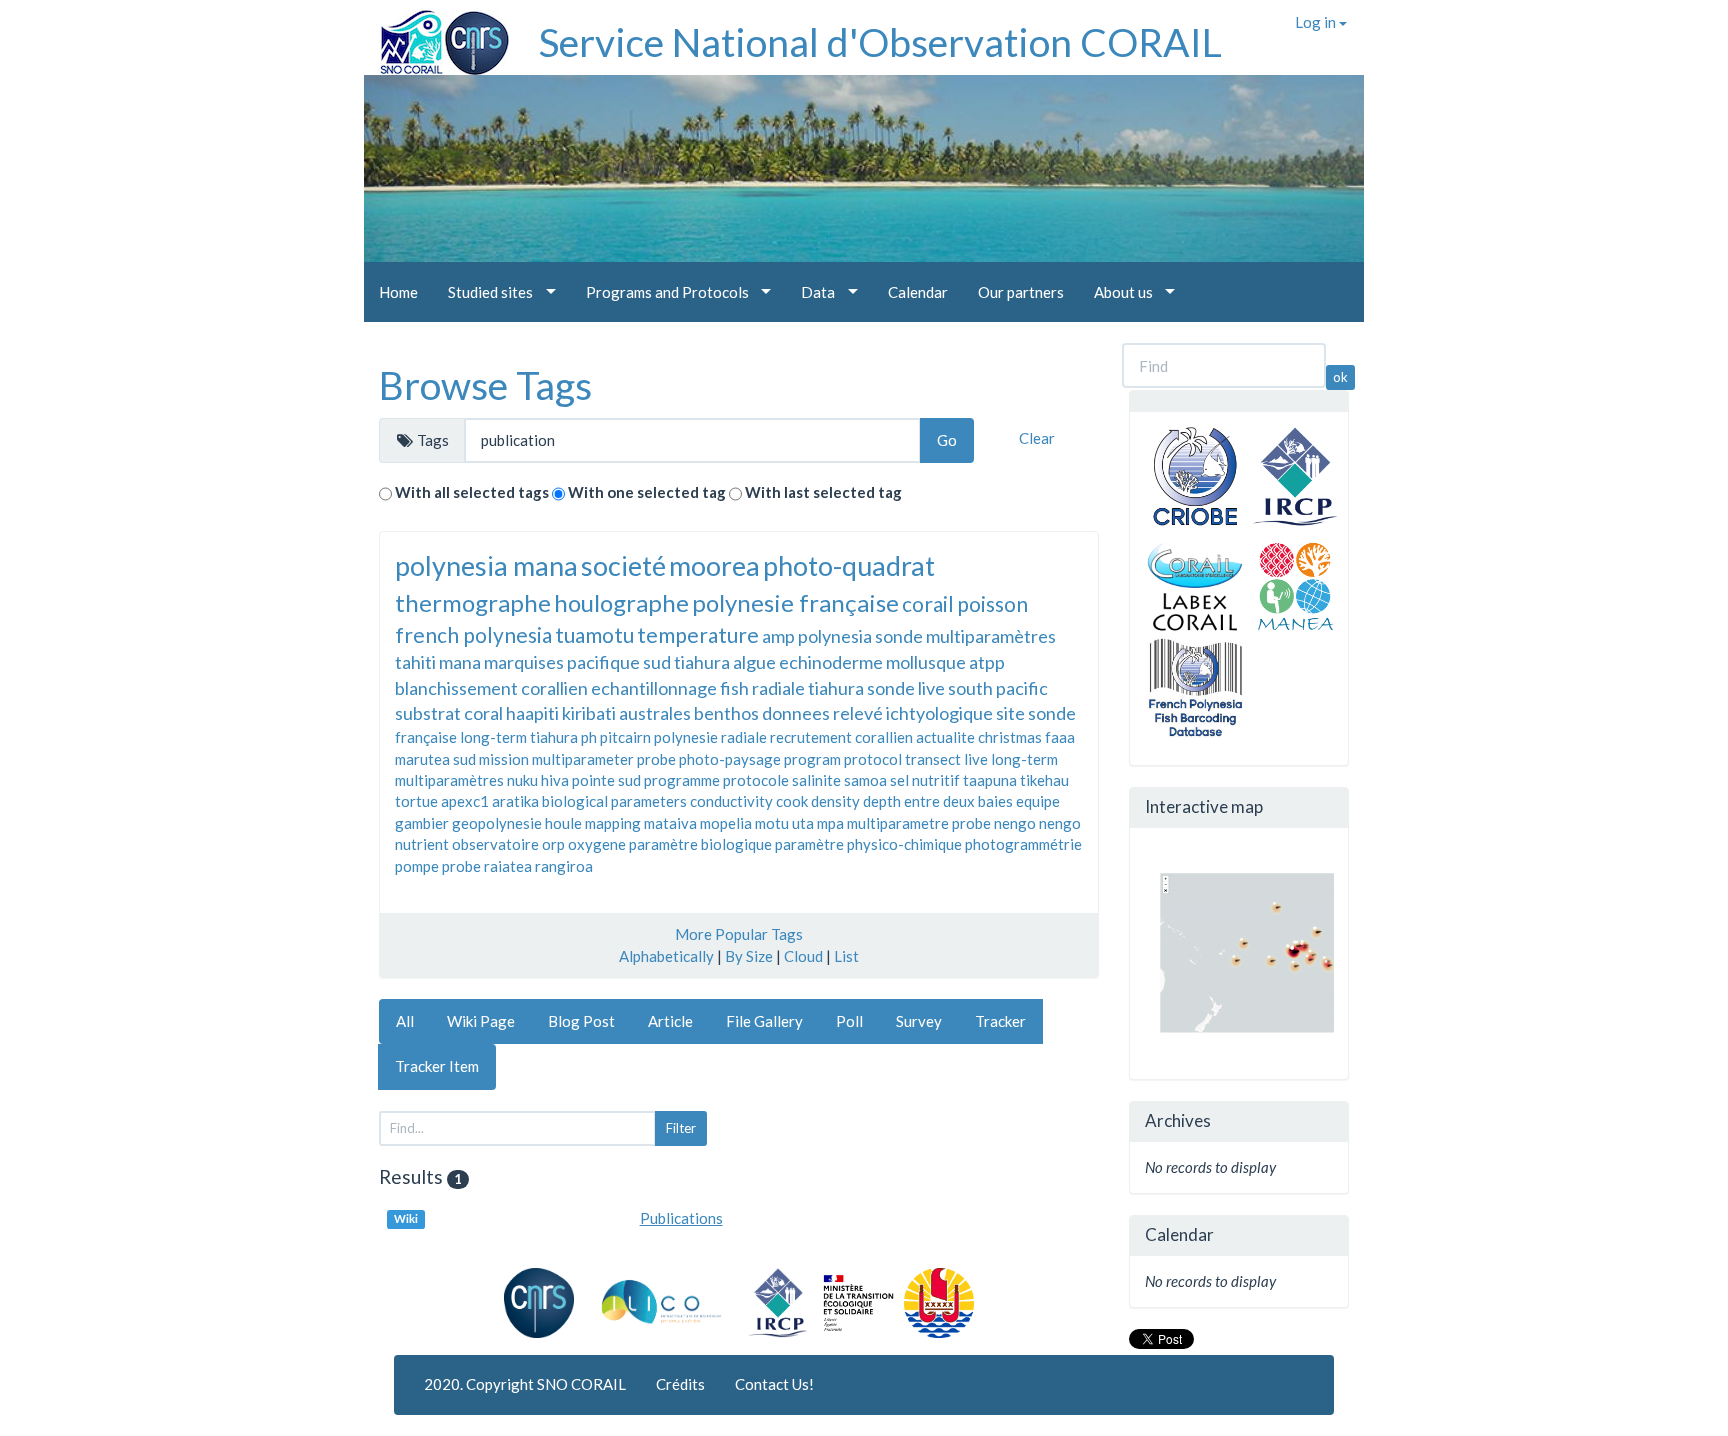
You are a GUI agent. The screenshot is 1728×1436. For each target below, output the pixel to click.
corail (928, 603)
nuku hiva (538, 780)
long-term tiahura (519, 737)
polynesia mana (486, 565)
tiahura (702, 662)
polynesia (835, 636)
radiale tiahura (808, 688)
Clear (1037, 438)
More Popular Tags (739, 934)
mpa (830, 823)
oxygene (597, 844)
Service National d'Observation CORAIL (880, 42)
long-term (1024, 759)
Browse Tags (485, 385)
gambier (422, 823)
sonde (1052, 713)
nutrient (422, 844)
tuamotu (594, 634)
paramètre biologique (700, 844)
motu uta (784, 823)
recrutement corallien (841, 737)
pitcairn (625, 737)
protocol (873, 759)
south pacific (998, 688)
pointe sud (606, 780)
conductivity (731, 801)
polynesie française (795, 602)
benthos (726, 713)
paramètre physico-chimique (868, 844)
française (426, 737)
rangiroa (564, 866)
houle (563, 823)
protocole (756, 780)
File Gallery (764, 1021)
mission (504, 759)
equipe (1038, 801)
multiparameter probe (604, 759)
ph (589, 737)
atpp (987, 662)
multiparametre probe (919, 823)
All (405, 1021)
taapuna (990, 780)
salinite (816, 780)
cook (792, 801)
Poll (849, 1021)
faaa (1060, 737)
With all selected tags (472, 492)
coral (483, 713)
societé (623, 565)
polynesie (686, 737)
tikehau (1044, 780)
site (1010, 713)
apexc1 (465, 801)
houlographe (621, 602)
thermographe (473, 602)
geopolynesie (497, 823)
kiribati (589, 713)
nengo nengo (1037, 823)
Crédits (680, 1384)
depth (882, 801)
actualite (945, 737)
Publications (681, 1218)
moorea (714, 565)
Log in (1317, 22)
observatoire (495, 844)
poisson (992, 603)
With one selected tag (647, 492)
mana (460, 662)
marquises (524, 662)
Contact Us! (774, 1384)
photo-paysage (730, 759)
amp (778, 636)
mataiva (670, 823)
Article (670, 1021)
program (812, 759)
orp (553, 844)
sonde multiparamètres (965, 636)
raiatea (508, 866)
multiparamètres (449, 780)
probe (461, 866)
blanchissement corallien (491, 688)
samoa (865, 780)
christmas (1010, 737)
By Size (749, 956)
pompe (417, 866)
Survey (919, 1021)
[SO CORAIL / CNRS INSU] (436, 35)
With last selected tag (823, 492)
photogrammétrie (1023, 844)
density (835, 801)
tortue (416, 801)
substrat (428, 713)
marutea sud (435, 759)
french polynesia (473, 634)
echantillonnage (654, 688)
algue (754, 662)
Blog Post (581, 1021)
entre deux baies (958, 801)
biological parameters (614, 801)
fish (734, 688)
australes (655, 713)
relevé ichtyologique (913, 713)
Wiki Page (481, 1021)
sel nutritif (925, 780)
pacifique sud (619, 662)
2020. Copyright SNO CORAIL (525, 1384)
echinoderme (831, 662)
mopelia (726, 823)
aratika (515, 801)
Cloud (803, 956)
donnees (796, 713)
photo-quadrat (849, 565)
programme (682, 780)
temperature (698, 634)
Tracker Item (437, 1066)
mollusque (926, 662)
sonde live (906, 688)
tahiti (415, 662)
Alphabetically (666, 956)
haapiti (532, 713)
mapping (613, 823)
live (976, 759)
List (846, 956)
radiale (744, 737)
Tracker (1000, 1021)
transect (933, 759)
